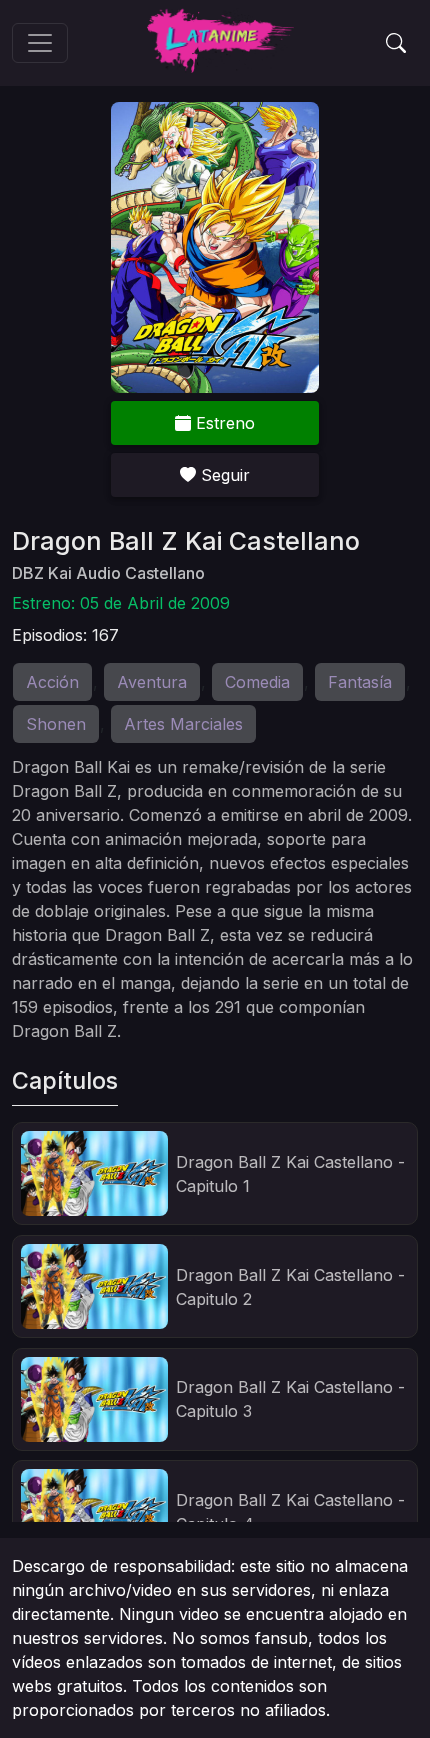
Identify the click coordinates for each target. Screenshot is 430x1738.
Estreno (223, 423)
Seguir (223, 475)
